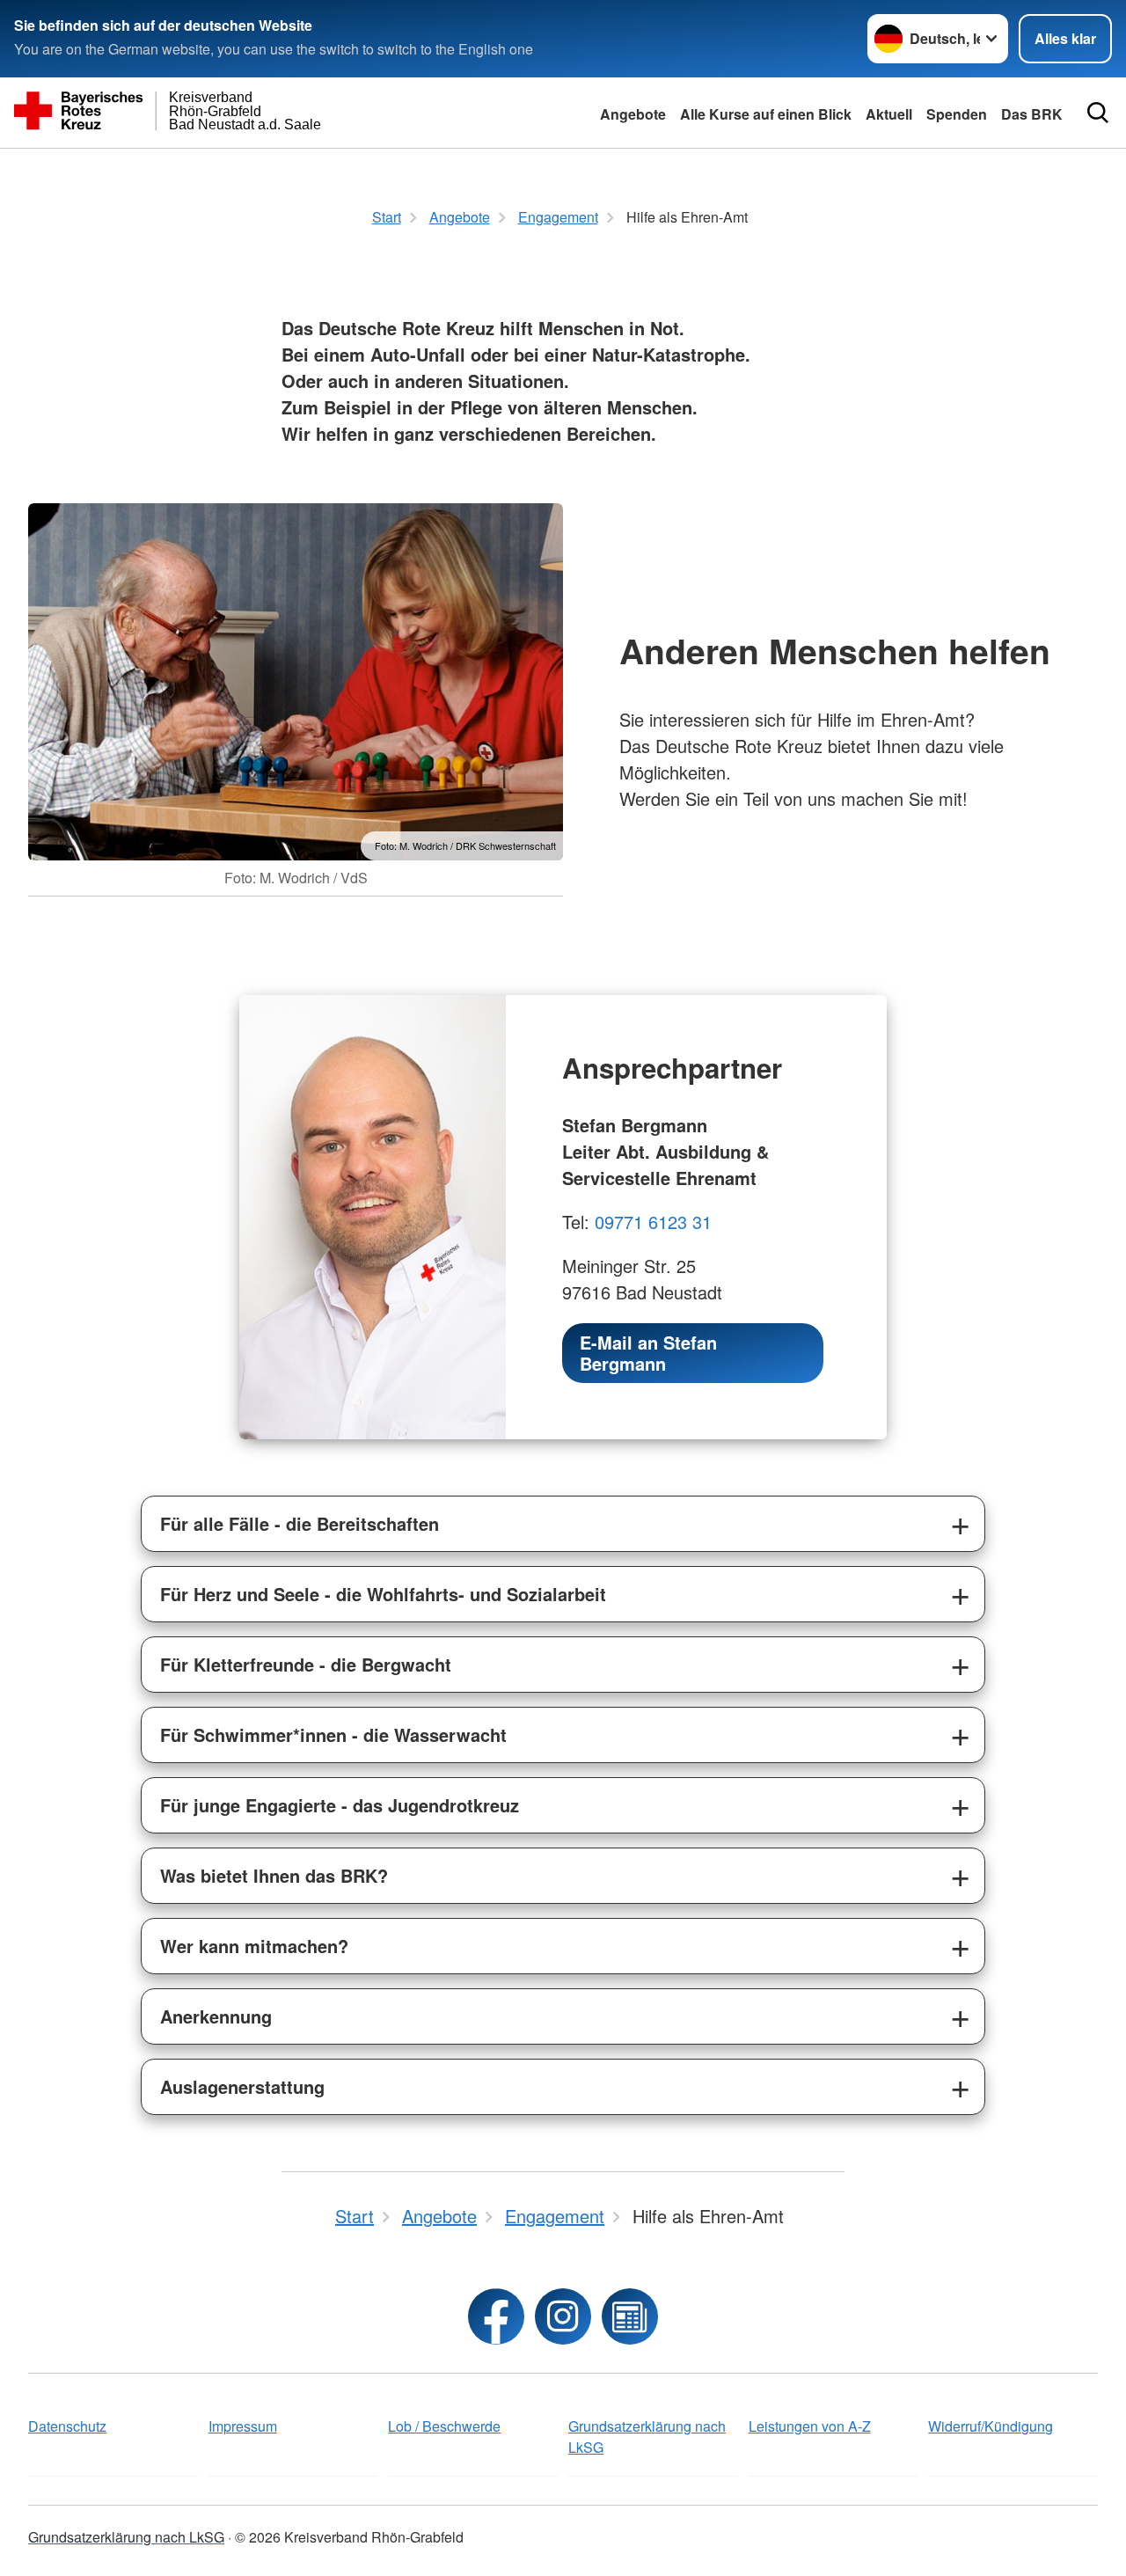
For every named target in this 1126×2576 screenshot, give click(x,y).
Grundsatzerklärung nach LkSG (647, 2437)
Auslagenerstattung (242, 2086)
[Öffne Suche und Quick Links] (1098, 113)
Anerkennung (216, 2016)
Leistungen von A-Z (810, 2426)
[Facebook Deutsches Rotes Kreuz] (496, 2316)
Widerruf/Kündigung (991, 2426)
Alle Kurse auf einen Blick (766, 114)
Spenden (957, 114)
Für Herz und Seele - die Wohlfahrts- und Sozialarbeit (383, 1594)
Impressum (243, 2426)
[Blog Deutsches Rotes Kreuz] (630, 2316)
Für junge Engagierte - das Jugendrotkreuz (340, 1805)
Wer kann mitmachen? (254, 1946)
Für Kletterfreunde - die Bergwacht (306, 1664)
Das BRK (1032, 114)
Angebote (633, 114)
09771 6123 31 (653, 1222)
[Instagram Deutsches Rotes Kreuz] (563, 2316)
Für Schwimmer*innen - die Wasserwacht (333, 1734)
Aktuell (889, 114)
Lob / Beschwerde (444, 2426)
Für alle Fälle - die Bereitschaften (300, 1523)
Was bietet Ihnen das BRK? (274, 1875)
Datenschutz (67, 2426)
